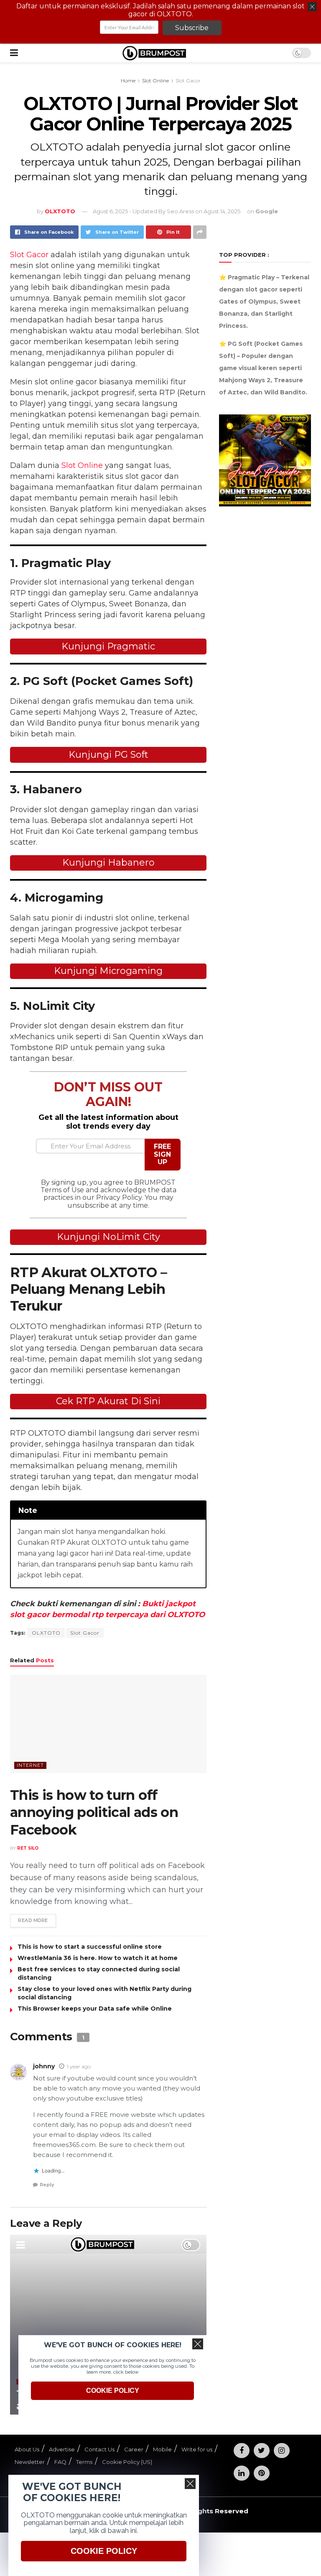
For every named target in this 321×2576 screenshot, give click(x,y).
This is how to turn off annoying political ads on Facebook (94, 1812)
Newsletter (30, 2462)
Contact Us (99, 2449)
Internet (30, 1765)
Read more (33, 1920)
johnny (44, 2066)
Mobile (162, 2449)
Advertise (62, 2449)
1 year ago (79, 2066)
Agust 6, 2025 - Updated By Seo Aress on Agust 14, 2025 (167, 211)
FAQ (60, 2462)
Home (128, 80)
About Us (27, 2449)
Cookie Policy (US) (127, 2462)
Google (267, 211)
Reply (47, 2185)
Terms (84, 2462)
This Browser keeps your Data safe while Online (95, 2009)
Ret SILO (28, 1848)
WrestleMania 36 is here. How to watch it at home (98, 1958)
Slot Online (155, 80)
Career (134, 2449)
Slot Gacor (188, 80)
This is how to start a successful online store (90, 1947)
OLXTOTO (46, 1633)
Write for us (197, 2449)
